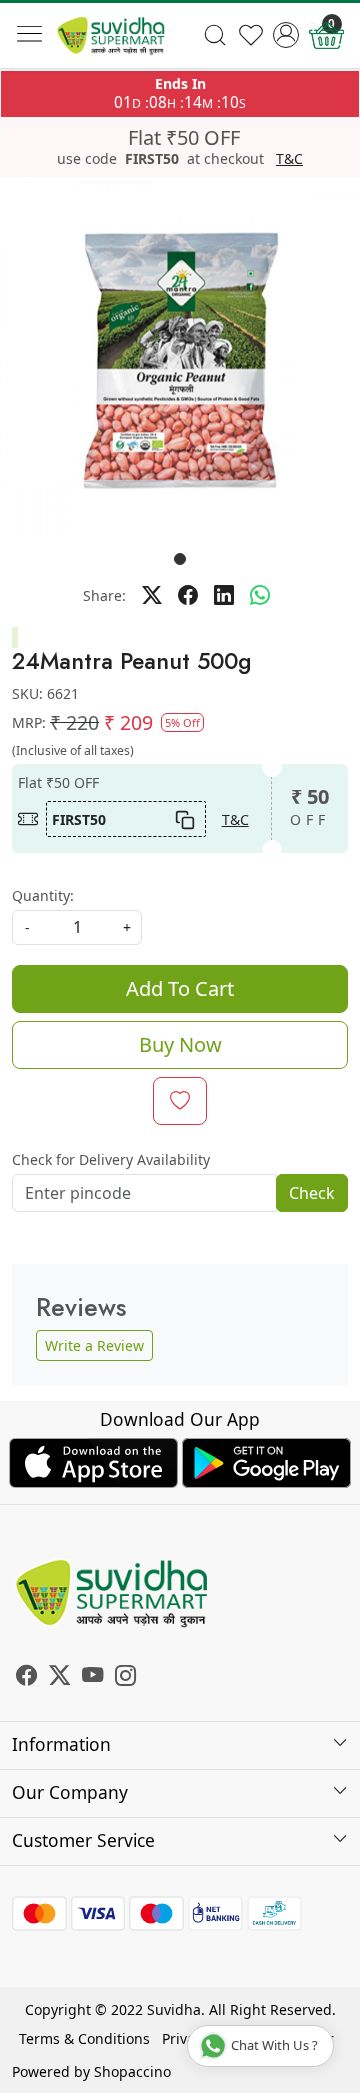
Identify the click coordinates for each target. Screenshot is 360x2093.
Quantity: (43, 895)
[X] (59, 1677)
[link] (215, 35)
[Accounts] (286, 35)
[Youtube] (92, 1677)
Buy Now (180, 1044)
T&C (289, 159)
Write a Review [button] (94, 1345)
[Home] (111, 35)
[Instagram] (125, 1677)
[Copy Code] (184, 819)
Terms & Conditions (84, 2038)
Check (312, 1193)
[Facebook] (26, 1677)
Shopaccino (132, 2071)
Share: (104, 595)
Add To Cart (180, 988)
